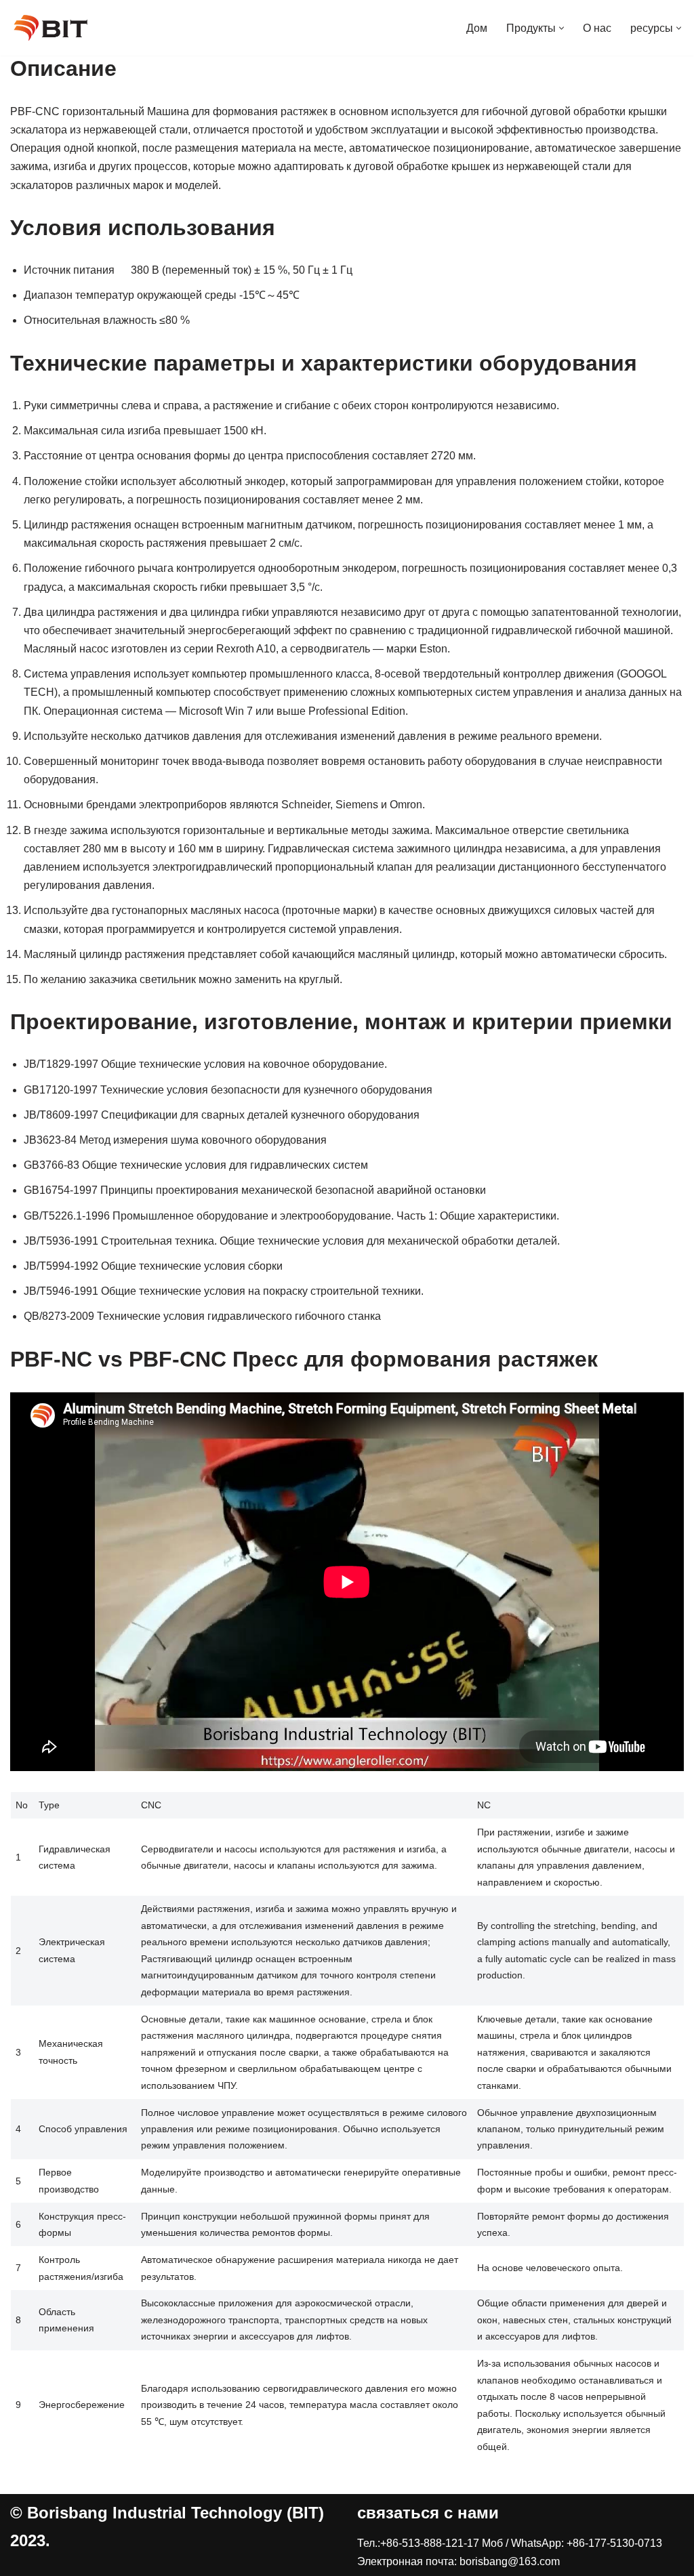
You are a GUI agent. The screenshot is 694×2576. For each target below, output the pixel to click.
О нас (597, 28)
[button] (562, 28)
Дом (477, 28)
